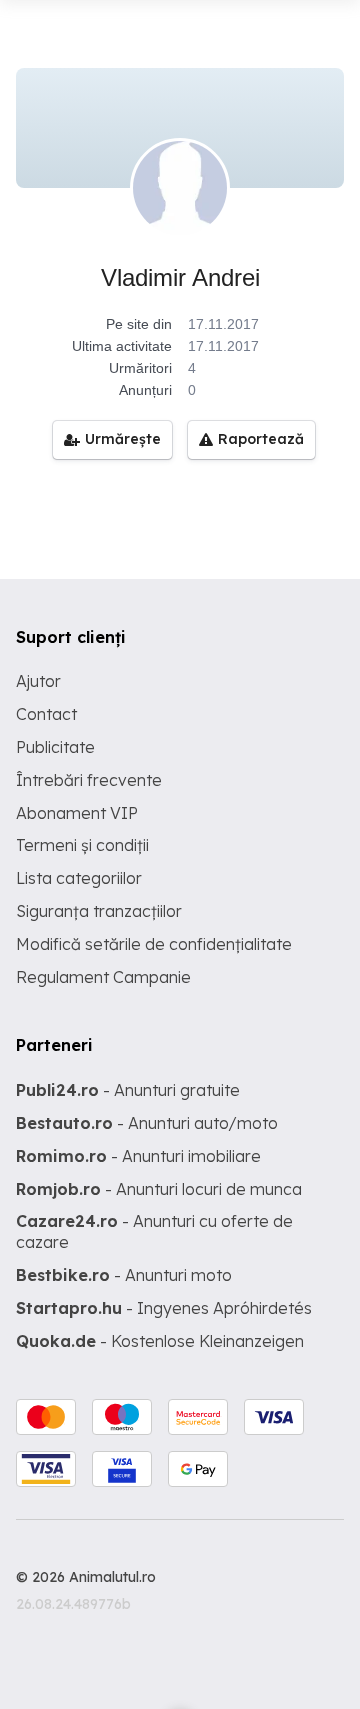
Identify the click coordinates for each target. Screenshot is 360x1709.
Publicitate (55, 747)
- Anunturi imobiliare (138, 1156)
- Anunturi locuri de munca (159, 1189)
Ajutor (38, 681)
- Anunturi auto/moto (147, 1123)
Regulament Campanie (103, 977)
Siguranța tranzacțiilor (99, 911)
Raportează (261, 439)
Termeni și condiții (82, 845)
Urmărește (123, 439)
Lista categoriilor (79, 878)
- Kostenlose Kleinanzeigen (160, 1341)
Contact (46, 714)
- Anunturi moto (124, 1275)
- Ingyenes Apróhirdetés (164, 1308)
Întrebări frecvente (89, 780)
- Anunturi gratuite (128, 1090)
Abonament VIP (77, 813)
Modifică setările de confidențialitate (154, 944)
